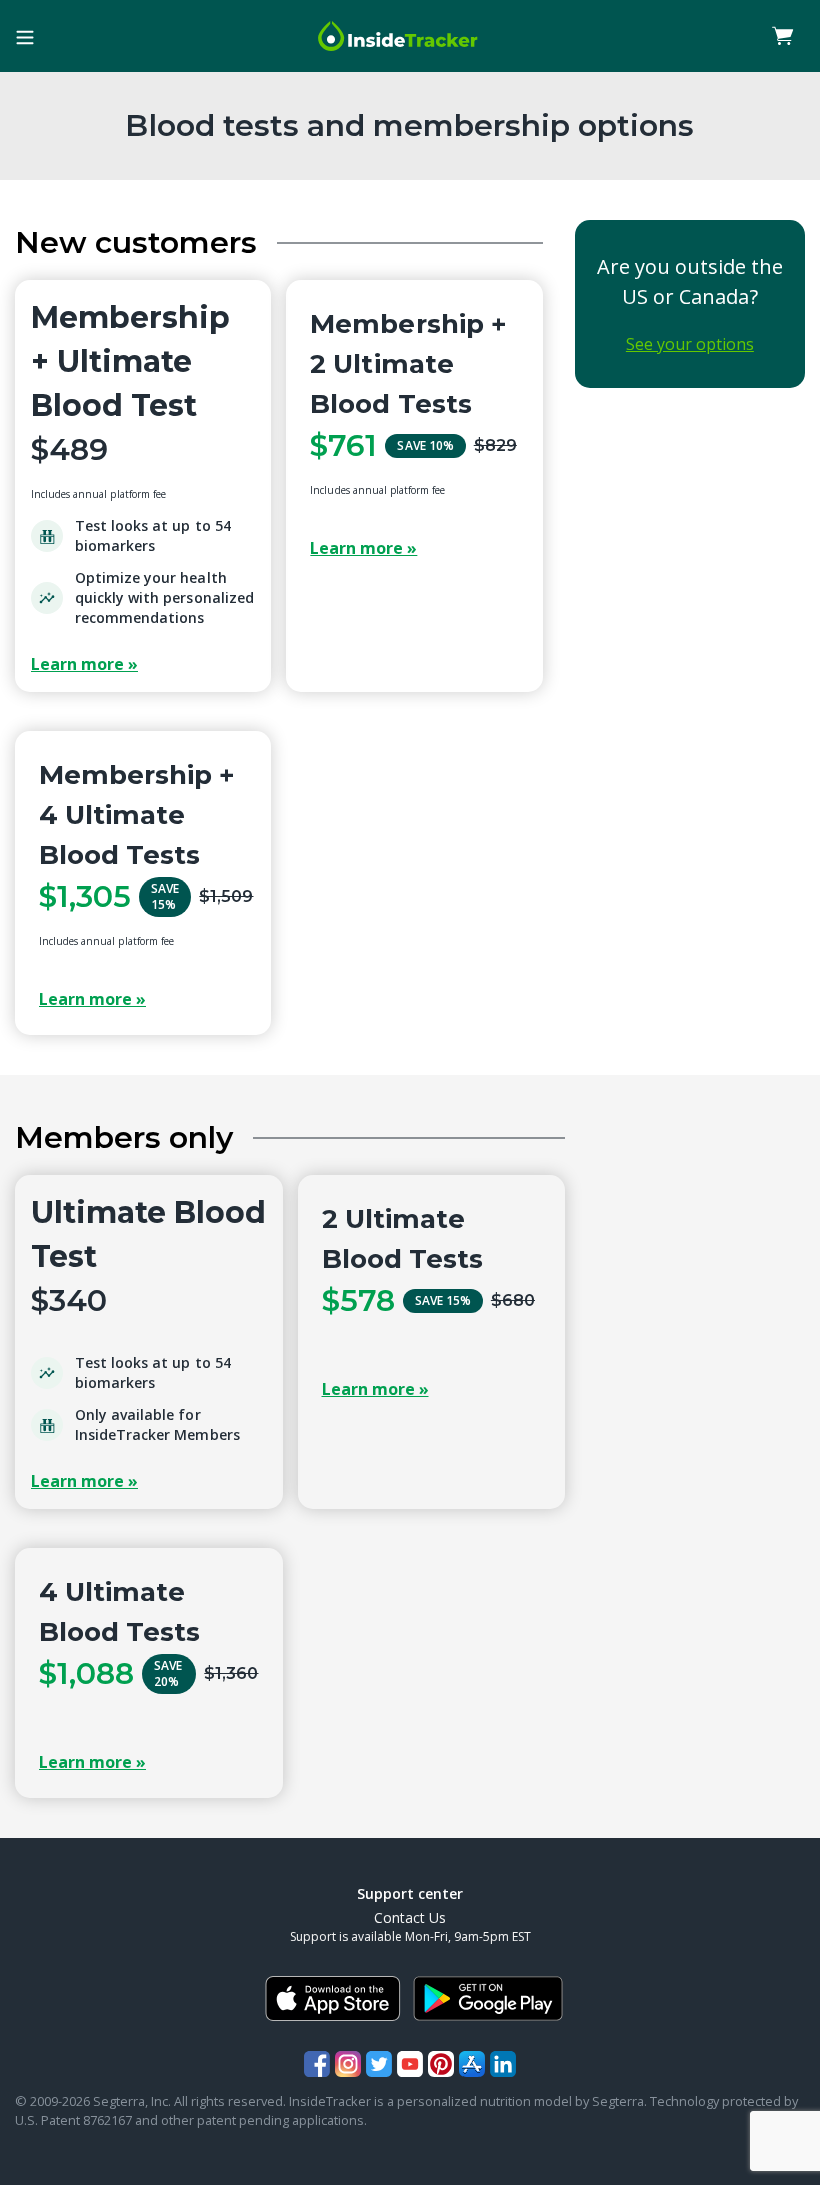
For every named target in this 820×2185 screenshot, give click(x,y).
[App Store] (333, 1998)
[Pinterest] (441, 2064)
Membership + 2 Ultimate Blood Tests (408, 364)
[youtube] (410, 2064)
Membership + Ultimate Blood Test (130, 361)
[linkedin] (503, 2064)
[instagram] (348, 2064)
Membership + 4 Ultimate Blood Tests (137, 815)
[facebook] (317, 2064)
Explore (143, 664)
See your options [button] (690, 344)
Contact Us (410, 1917)
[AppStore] (472, 2064)
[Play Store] (488, 1998)
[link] (783, 36)
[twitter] (379, 2064)
